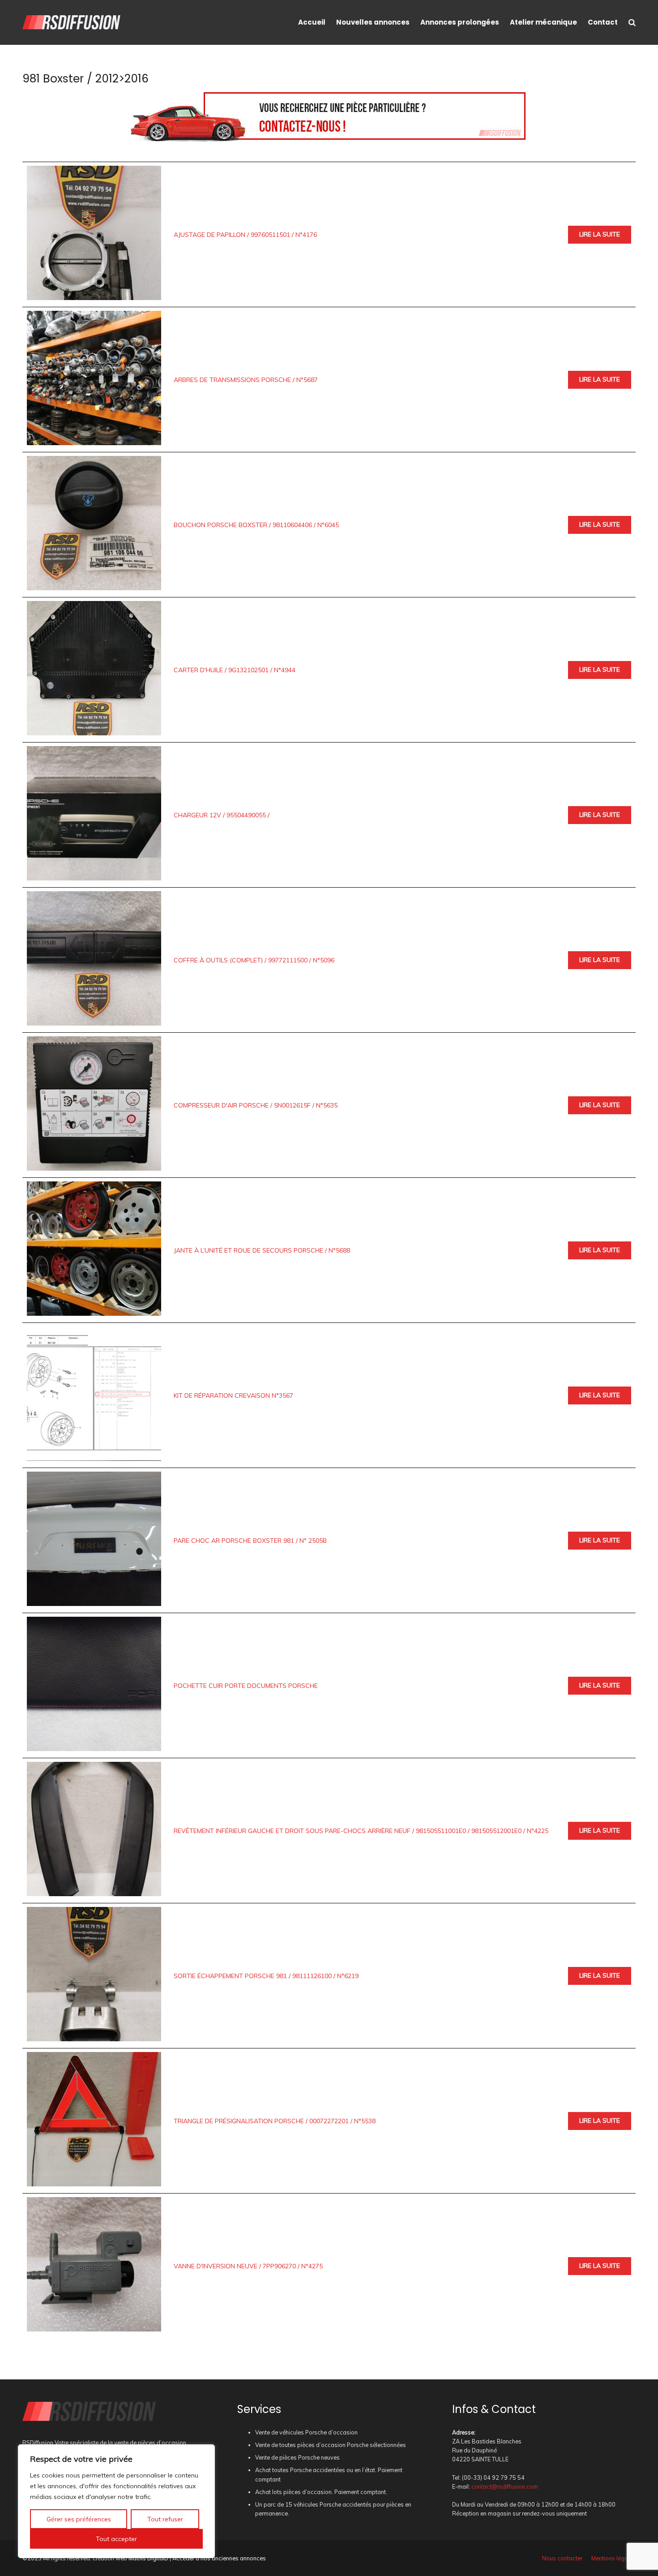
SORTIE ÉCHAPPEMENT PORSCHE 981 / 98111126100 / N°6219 (266, 1976)
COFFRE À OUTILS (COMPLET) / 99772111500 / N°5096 (254, 960)
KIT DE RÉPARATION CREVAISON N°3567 (233, 1395)
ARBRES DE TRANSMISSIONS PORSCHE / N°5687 (246, 380)
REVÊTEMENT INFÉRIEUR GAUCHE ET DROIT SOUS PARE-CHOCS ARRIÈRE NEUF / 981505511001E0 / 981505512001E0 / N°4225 (361, 1831)
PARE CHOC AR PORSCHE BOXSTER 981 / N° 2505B (250, 1541)
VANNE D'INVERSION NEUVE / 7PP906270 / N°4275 (248, 2266)
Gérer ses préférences (79, 2519)
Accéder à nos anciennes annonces (219, 2558)
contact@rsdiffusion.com (505, 2486)
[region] (116, 2501)
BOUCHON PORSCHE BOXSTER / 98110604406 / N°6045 (256, 525)
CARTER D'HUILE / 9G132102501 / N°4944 (235, 670)
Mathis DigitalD (148, 2558)
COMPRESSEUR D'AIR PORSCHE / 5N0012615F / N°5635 (256, 1105)
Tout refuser (165, 2519)
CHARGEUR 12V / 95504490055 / (222, 815)
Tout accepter (116, 2539)
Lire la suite (600, 234)
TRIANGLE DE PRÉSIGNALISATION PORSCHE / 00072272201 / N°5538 (275, 2121)
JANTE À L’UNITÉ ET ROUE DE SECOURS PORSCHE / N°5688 (262, 1250)
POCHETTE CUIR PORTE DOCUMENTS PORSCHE (246, 1686)
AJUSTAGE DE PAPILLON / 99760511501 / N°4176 (245, 235)
